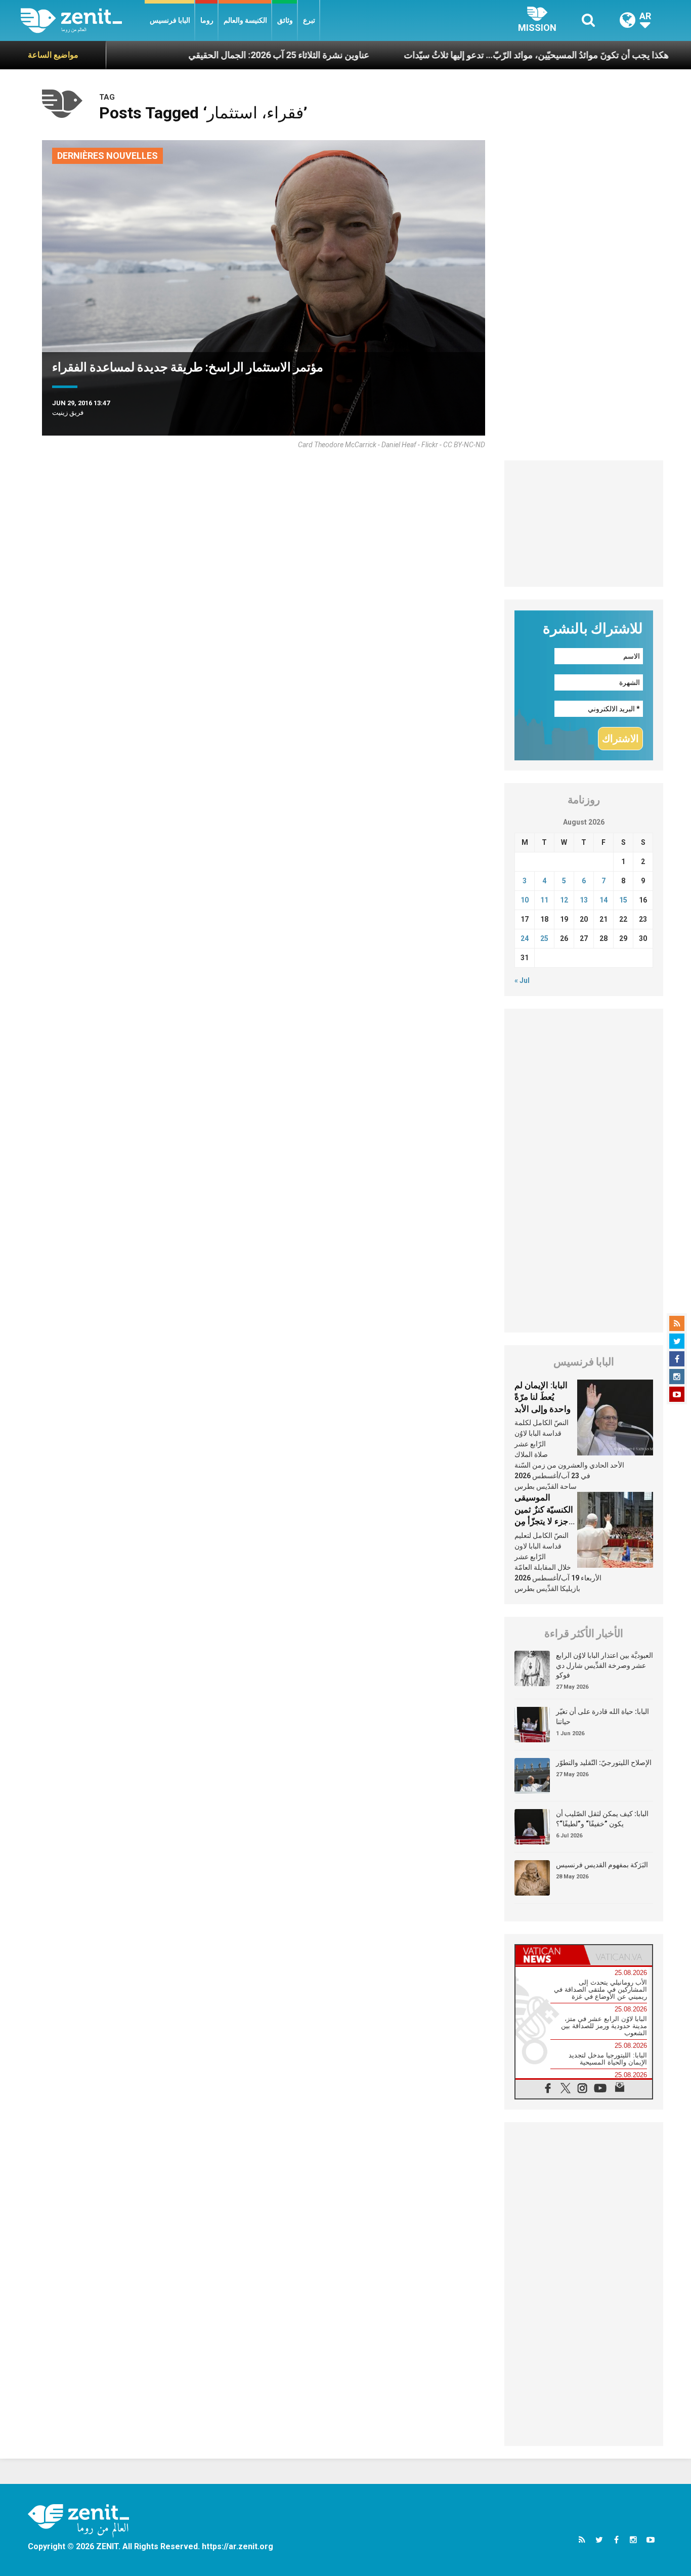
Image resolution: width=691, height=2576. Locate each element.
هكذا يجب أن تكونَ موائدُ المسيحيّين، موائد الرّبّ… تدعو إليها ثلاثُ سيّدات (475, 55)
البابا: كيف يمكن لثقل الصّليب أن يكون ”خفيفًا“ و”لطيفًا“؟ (602, 1819)
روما (207, 20)
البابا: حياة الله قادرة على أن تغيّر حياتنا (602, 1716)
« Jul (522, 980)
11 (544, 900)
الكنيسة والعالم (245, 20)
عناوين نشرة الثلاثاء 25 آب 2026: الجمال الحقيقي (218, 55)
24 (525, 938)
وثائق (285, 20)
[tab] (550, 1955)
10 (525, 900)
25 (544, 938)
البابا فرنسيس (170, 20)
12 (564, 900)
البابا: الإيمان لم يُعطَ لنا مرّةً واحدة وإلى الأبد (543, 1397)
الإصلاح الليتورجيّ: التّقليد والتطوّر (604, 1763)
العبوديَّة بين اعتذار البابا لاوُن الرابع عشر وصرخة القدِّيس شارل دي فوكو (604, 1665)
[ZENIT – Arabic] (83, 20)
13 (584, 900)
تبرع (309, 20)
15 (623, 900)
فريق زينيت (68, 413)
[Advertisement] (584, 524)
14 (603, 900)
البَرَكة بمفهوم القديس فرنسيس (602, 1865)
